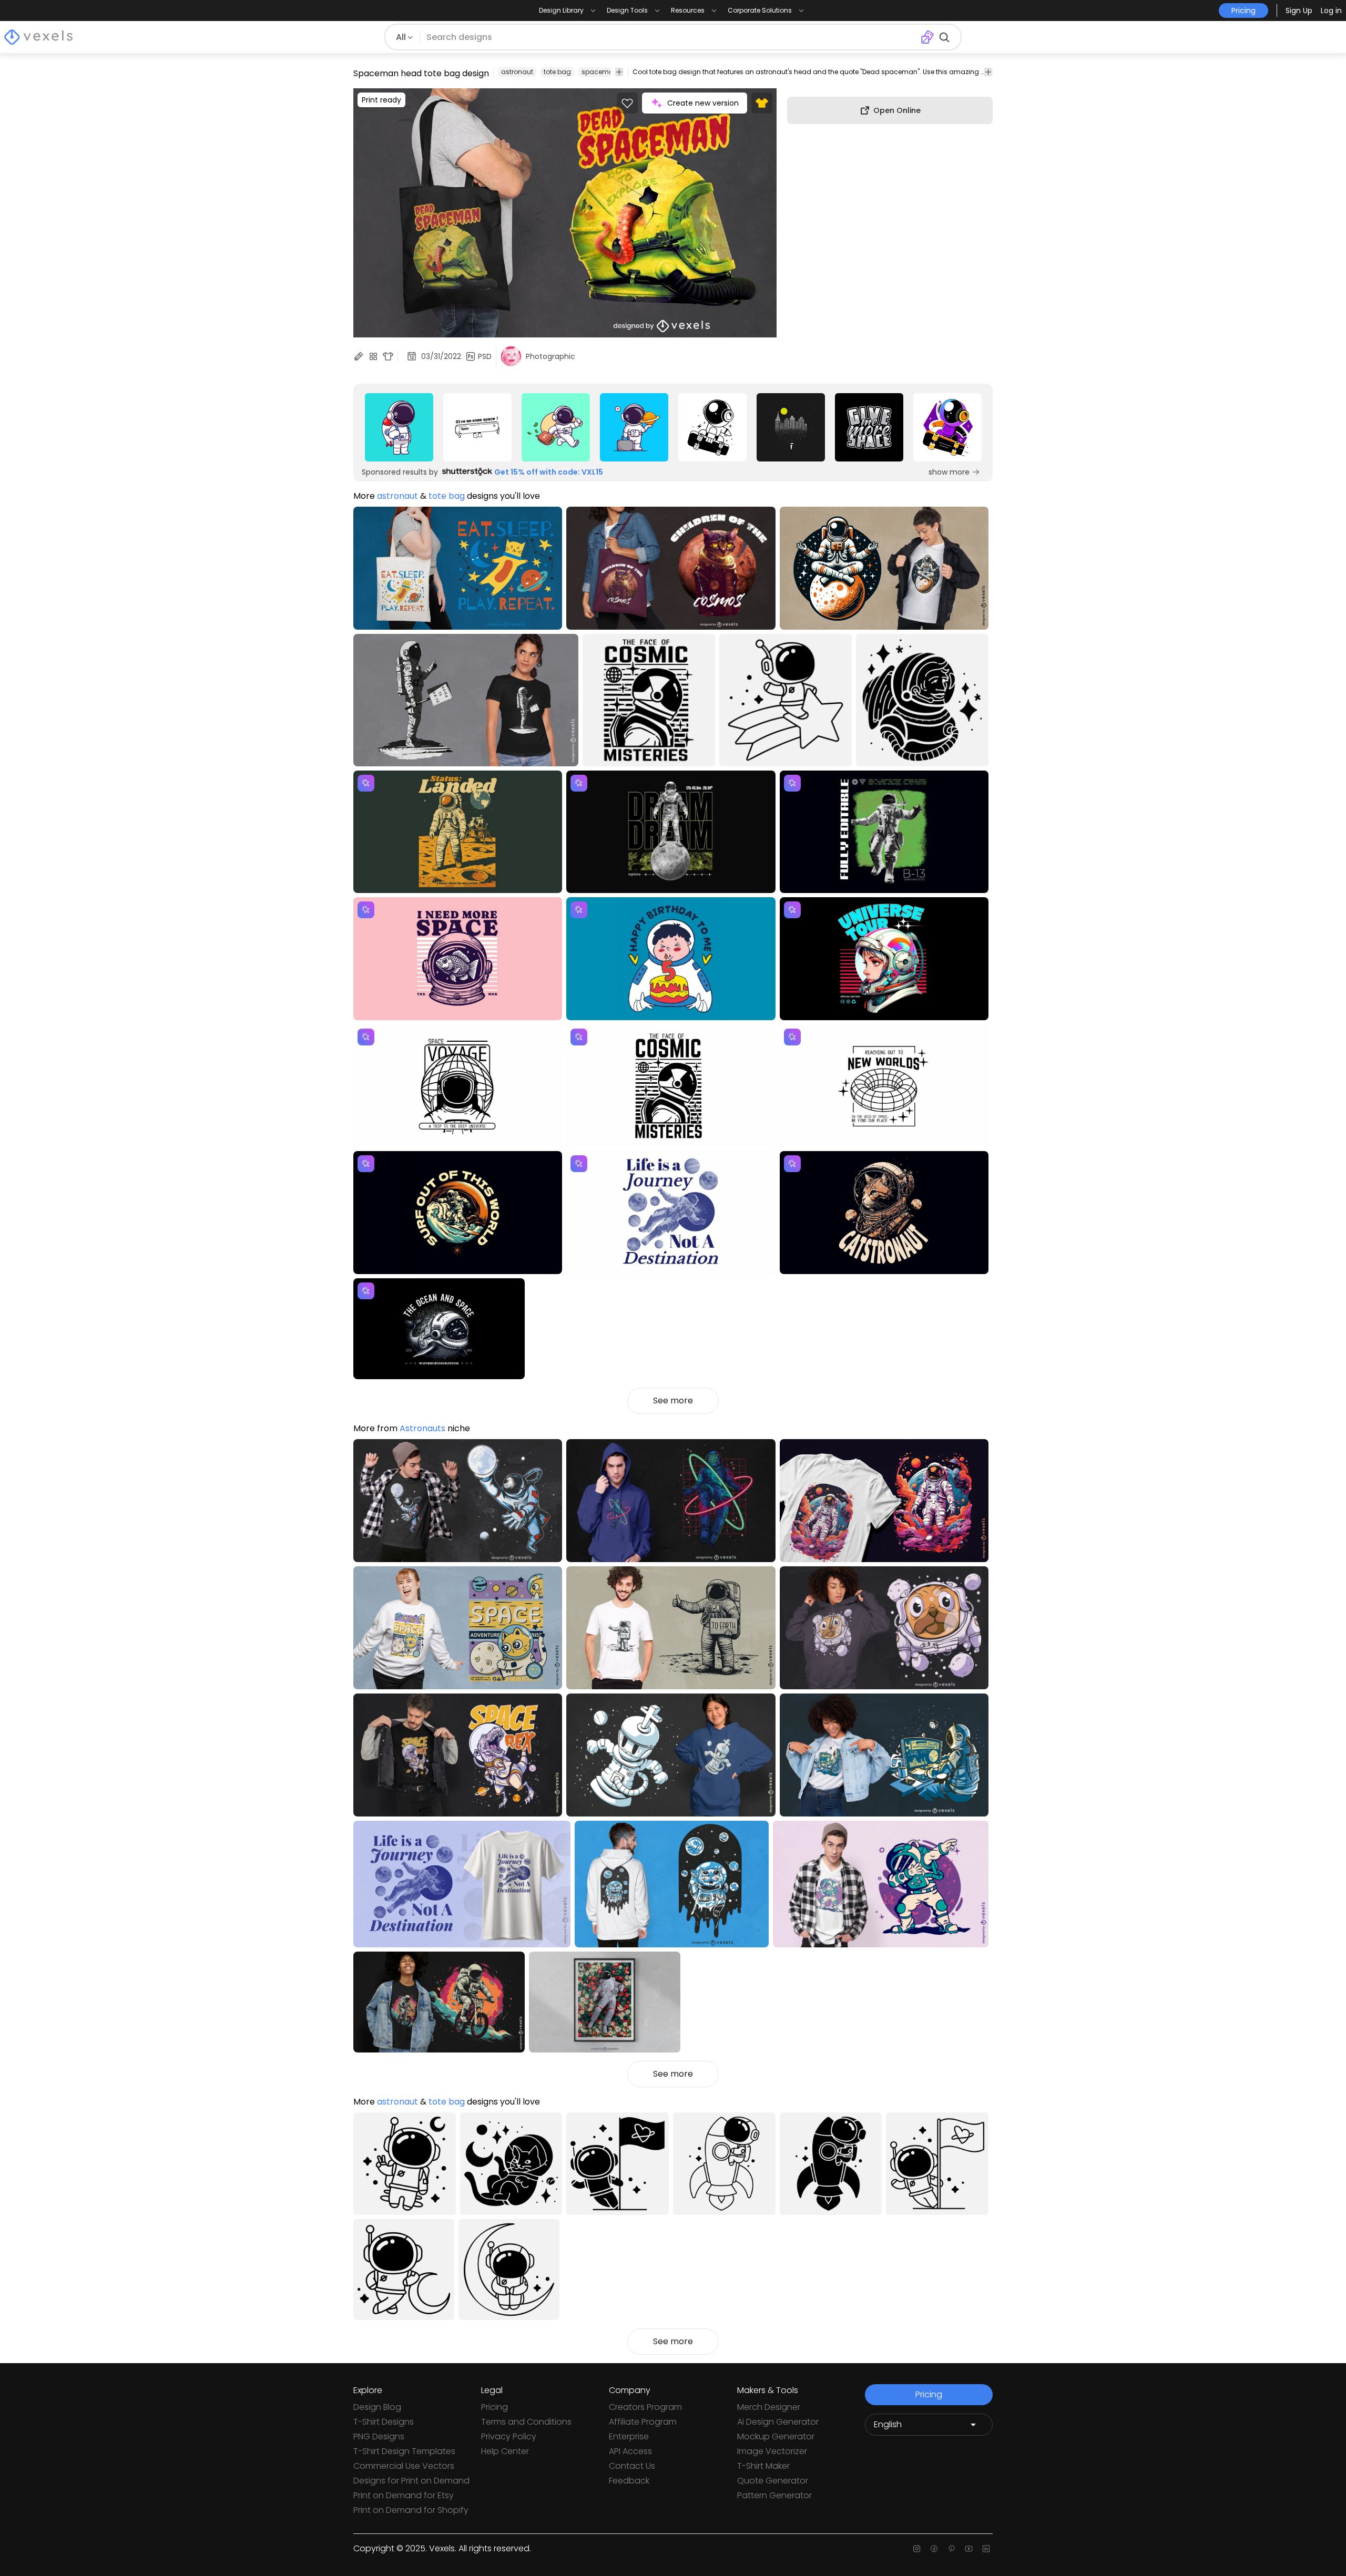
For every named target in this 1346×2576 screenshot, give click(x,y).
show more (949, 472)
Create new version (703, 103)
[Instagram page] (917, 2549)
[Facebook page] (934, 2549)
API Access (630, 2451)
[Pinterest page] (951, 2549)
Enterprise (629, 2436)
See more (673, 1400)
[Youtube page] (969, 2549)
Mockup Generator (776, 2436)
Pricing (494, 2407)
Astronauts (422, 1428)
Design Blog (377, 2407)
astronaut (517, 72)
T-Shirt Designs (384, 2422)
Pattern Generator (774, 2495)
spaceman (600, 72)
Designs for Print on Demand (411, 2481)
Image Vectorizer (772, 2451)
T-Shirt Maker (763, 2466)
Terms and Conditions (526, 2422)
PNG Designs (379, 2436)
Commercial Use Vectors (404, 2466)
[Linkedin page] (986, 2549)
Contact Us (632, 2466)
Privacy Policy (509, 2436)
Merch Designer (769, 2407)
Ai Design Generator (778, 2422)
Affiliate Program (643, 2422)
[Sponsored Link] (399, 427)
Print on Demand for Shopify (411, 2510)
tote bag (557, 72)
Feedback (629, 2481)
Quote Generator (773, 2481)
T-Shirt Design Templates (404, 2451)
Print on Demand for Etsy (404, 2495)
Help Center (505, 2451)
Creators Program (645, 2407)
